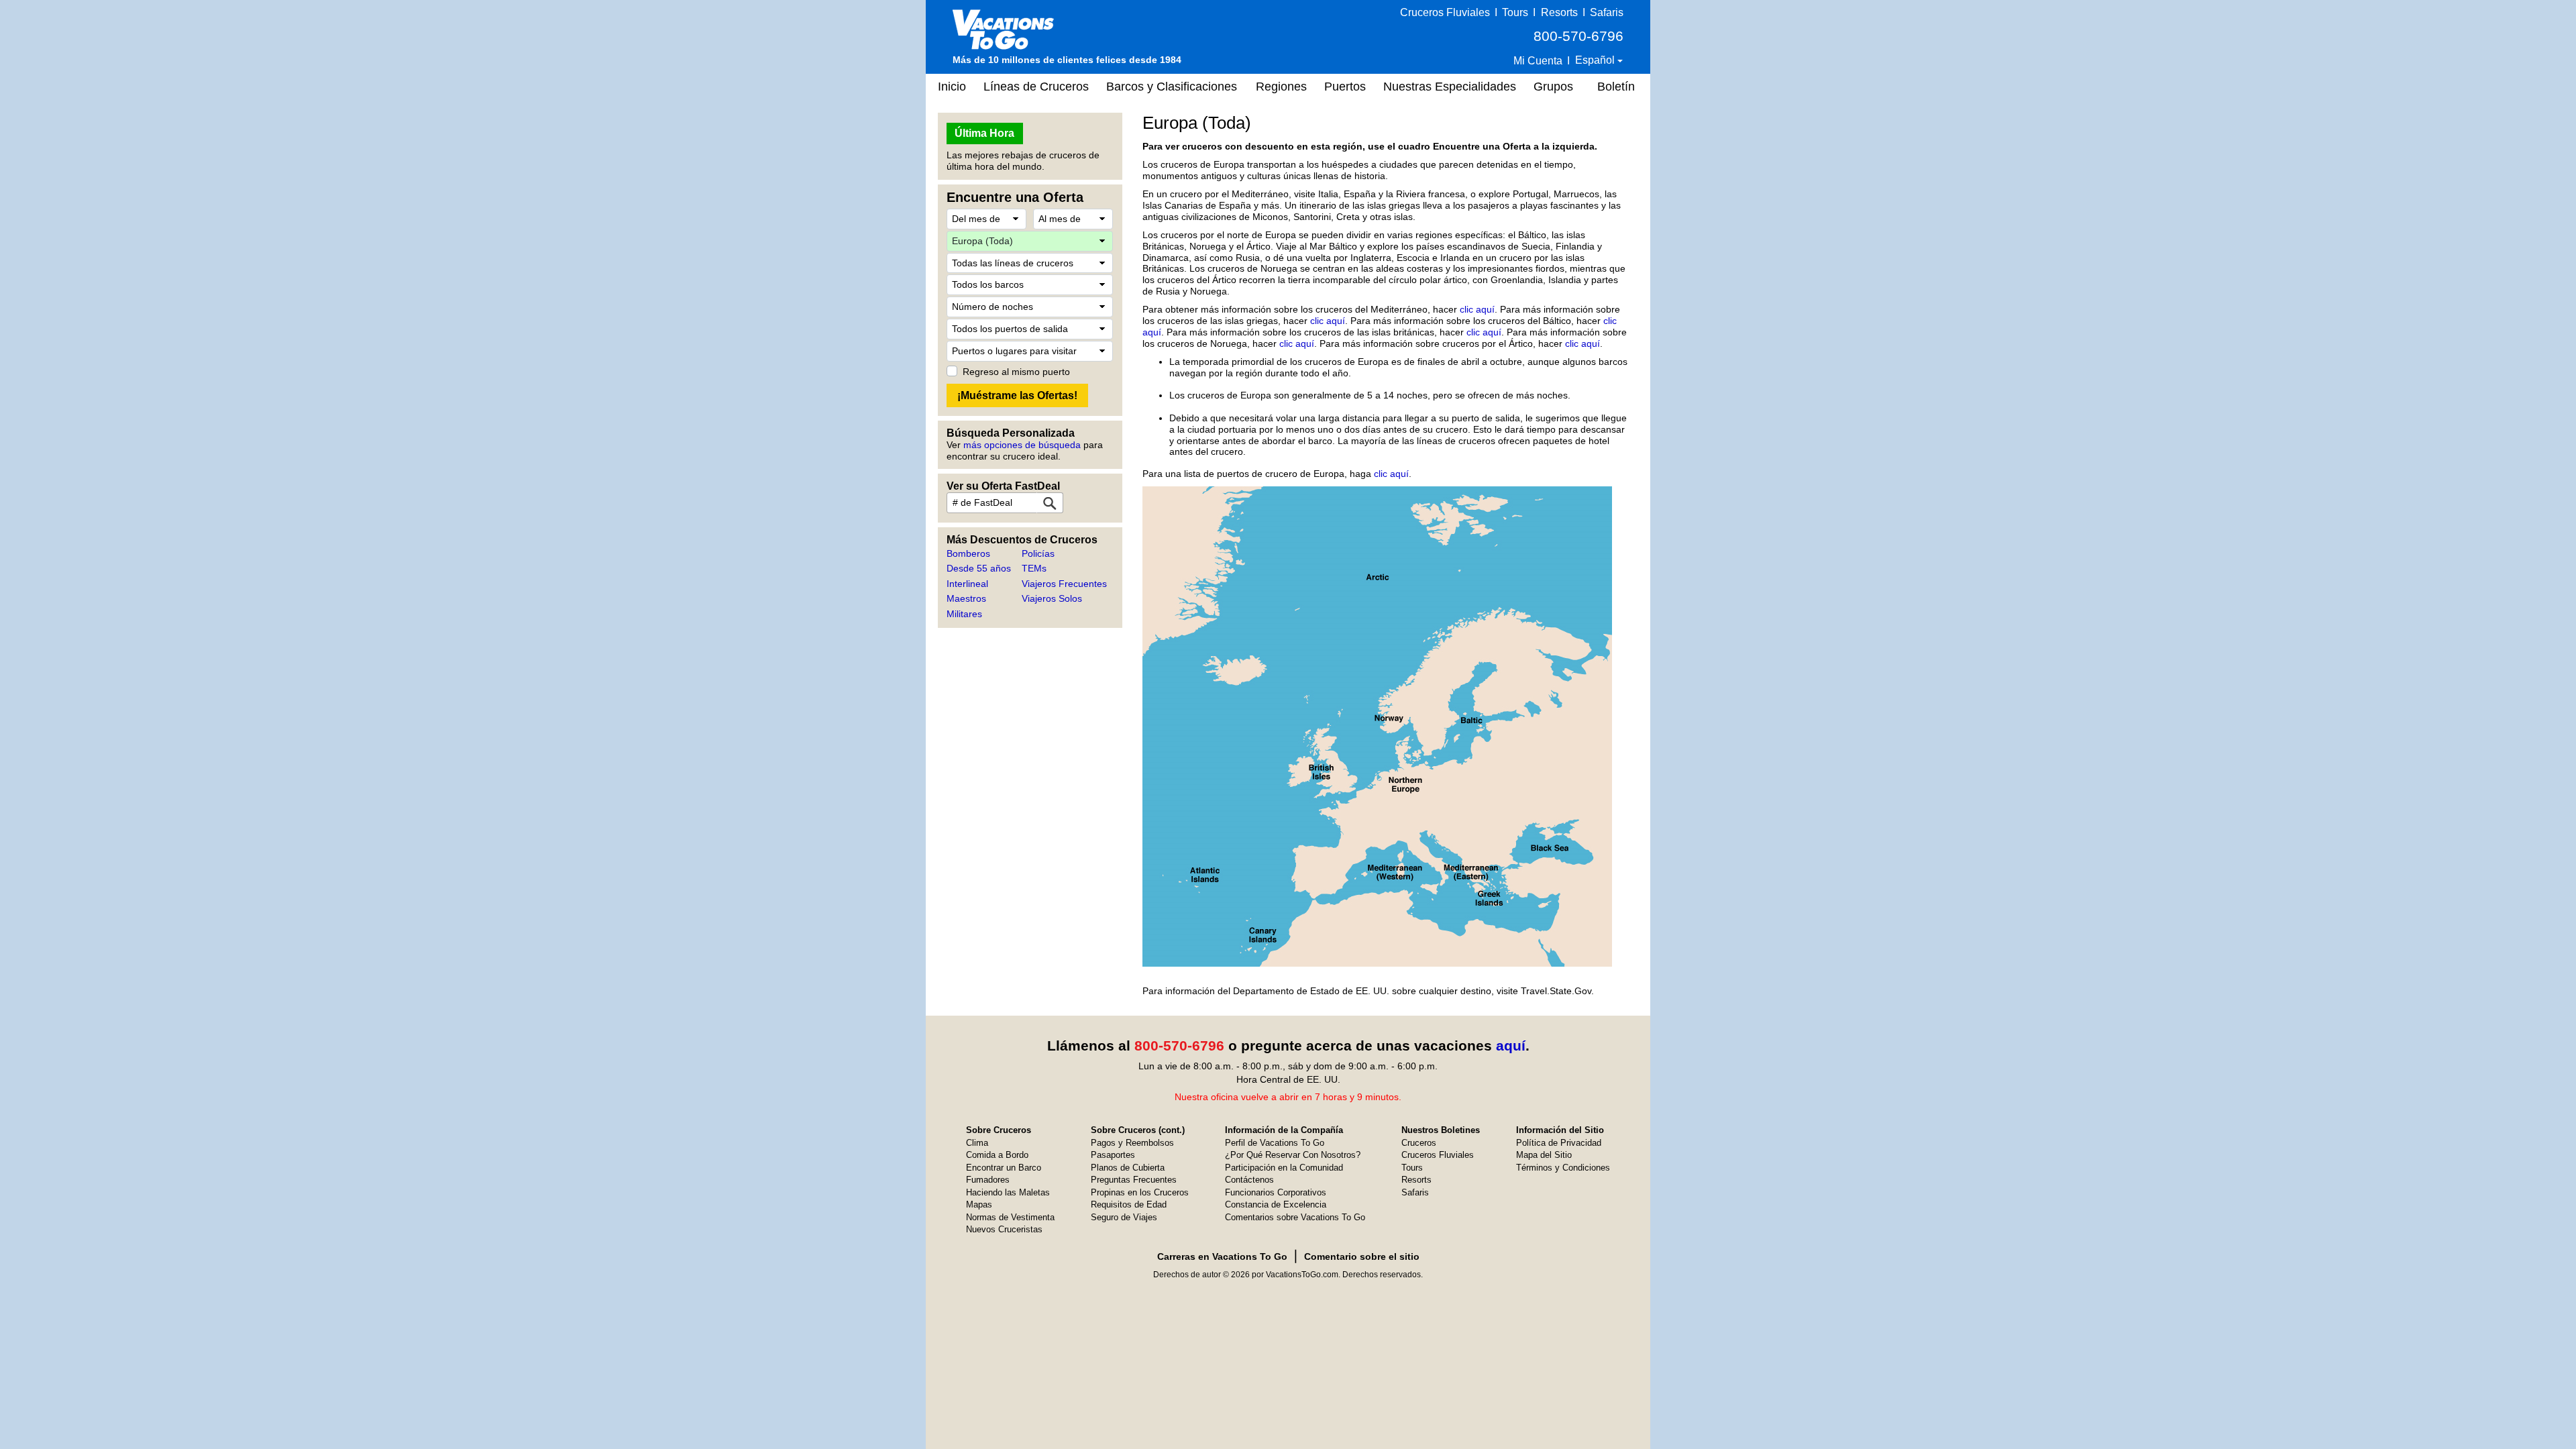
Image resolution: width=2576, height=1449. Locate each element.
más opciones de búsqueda (1022, 445)
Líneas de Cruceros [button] (1036, 87)
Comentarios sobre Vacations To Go (1295, 1217)
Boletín (1616, 87)
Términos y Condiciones (1563, 1168)
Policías (1038, 553)
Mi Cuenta (1538, 61)
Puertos (1345, 87)
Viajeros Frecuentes (1064, 584)
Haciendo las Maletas (1008, 1192)
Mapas (979, 1204)
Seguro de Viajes (1124, 1217)
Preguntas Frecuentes (1134, 1180)
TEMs (1034, 568)
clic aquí (1477, 309)
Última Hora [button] (984, 133)
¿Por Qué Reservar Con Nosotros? (1293, 1155)
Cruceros (1419, 1143)
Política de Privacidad (1559, 1143)
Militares (964, 614)
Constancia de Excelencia (1276, 1204)
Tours (1515, 12)
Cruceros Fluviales (1445, 12)
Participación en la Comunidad (1284, 1168)
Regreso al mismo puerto (1016, 372)
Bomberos (968, 553)
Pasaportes (1113, 1155)
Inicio (952, 87)
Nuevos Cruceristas (1004, 1229)
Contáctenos (1249, 1180)
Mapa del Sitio (1544, 1155)
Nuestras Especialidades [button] (1450, 87)
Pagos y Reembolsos (1132, 1143)
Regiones (1281, 87)
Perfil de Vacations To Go (1275, 1143)
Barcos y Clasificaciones (1172, 87)
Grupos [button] (1553, 87)
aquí (1511, 1045)
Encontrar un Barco (1004, 1168)
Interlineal (967, 584)
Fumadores (988, 1180)
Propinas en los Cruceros (1140, 1192)
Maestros (966, 598)
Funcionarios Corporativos (1276, 1192)
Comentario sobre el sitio (1362, 1256)
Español (1596, 60)
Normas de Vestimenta (1010, 1217)
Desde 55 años (979, 568)
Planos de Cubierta (1128, 1168)
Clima (977, 1143)
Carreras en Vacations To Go (1222, 1256)
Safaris (1607, 12)
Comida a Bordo (997, 1155)
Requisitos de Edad (1129, 1204)
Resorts (1559, 12)
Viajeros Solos (1052, 598)
